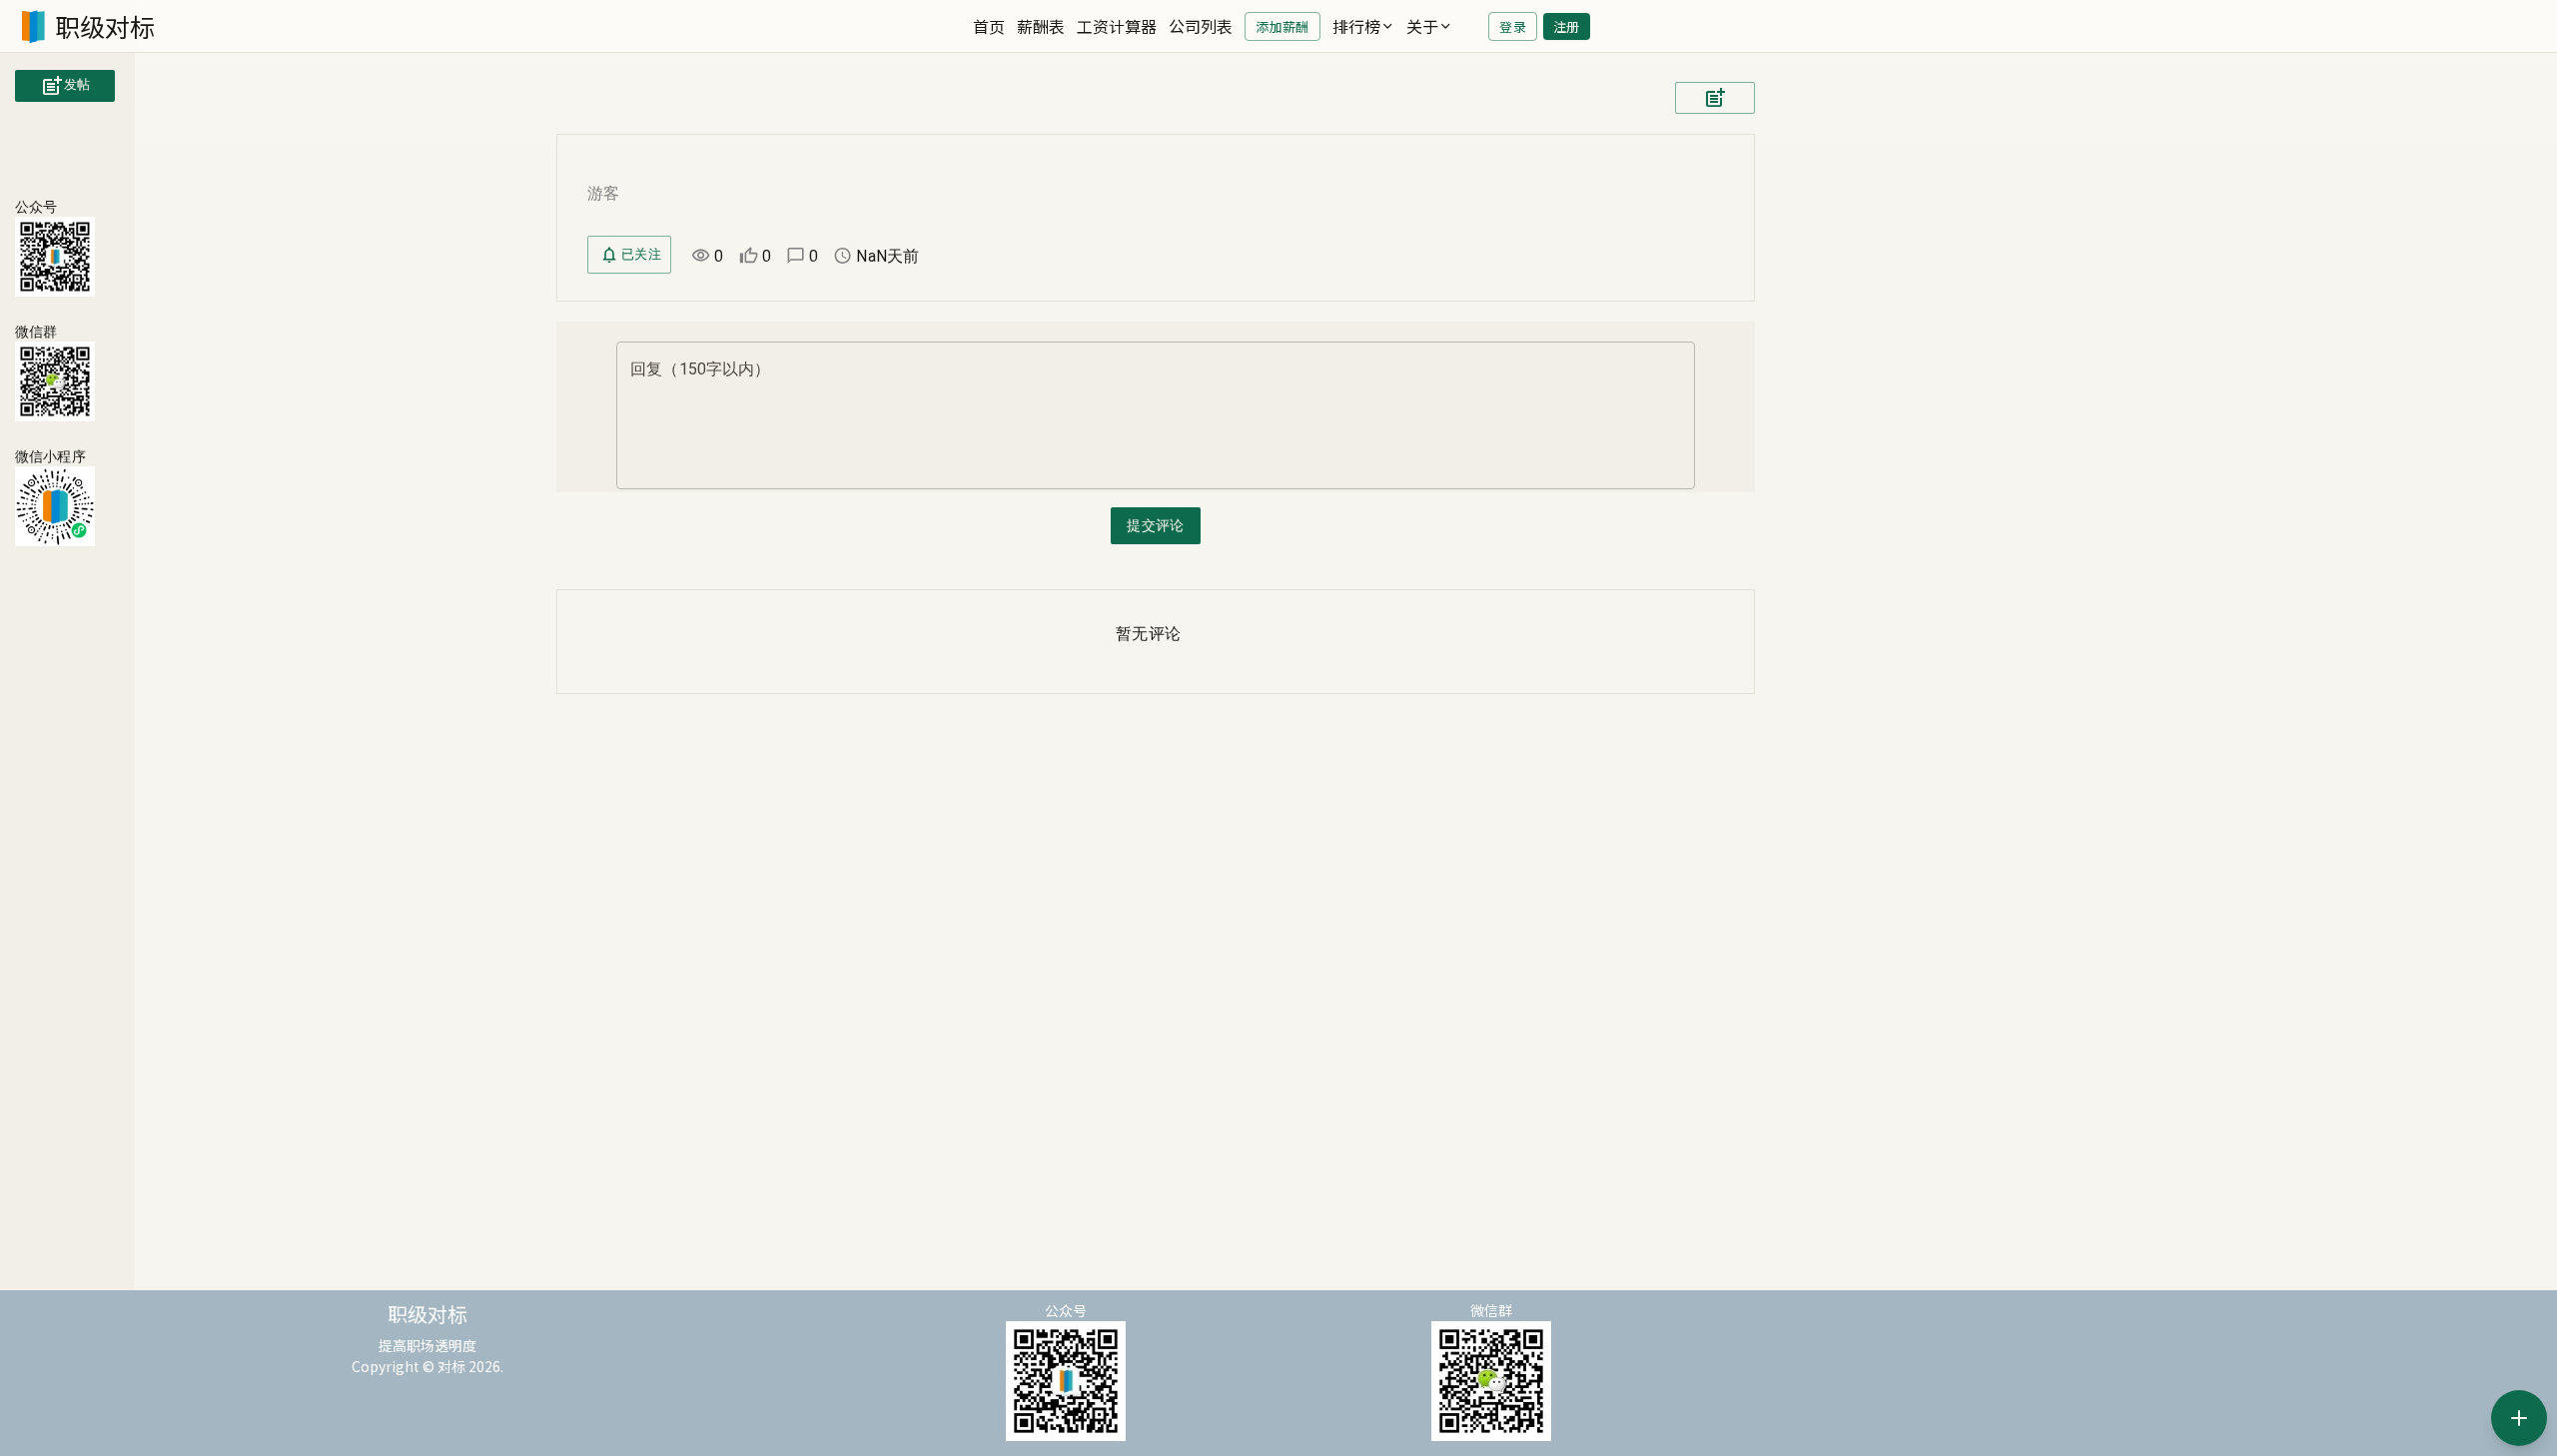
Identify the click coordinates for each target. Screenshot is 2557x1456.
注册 (1567, 26)
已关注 (641, 254)
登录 (1513, 26)
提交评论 (1156, 525)
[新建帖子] (2519, 1418)
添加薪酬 (1282, 26)
